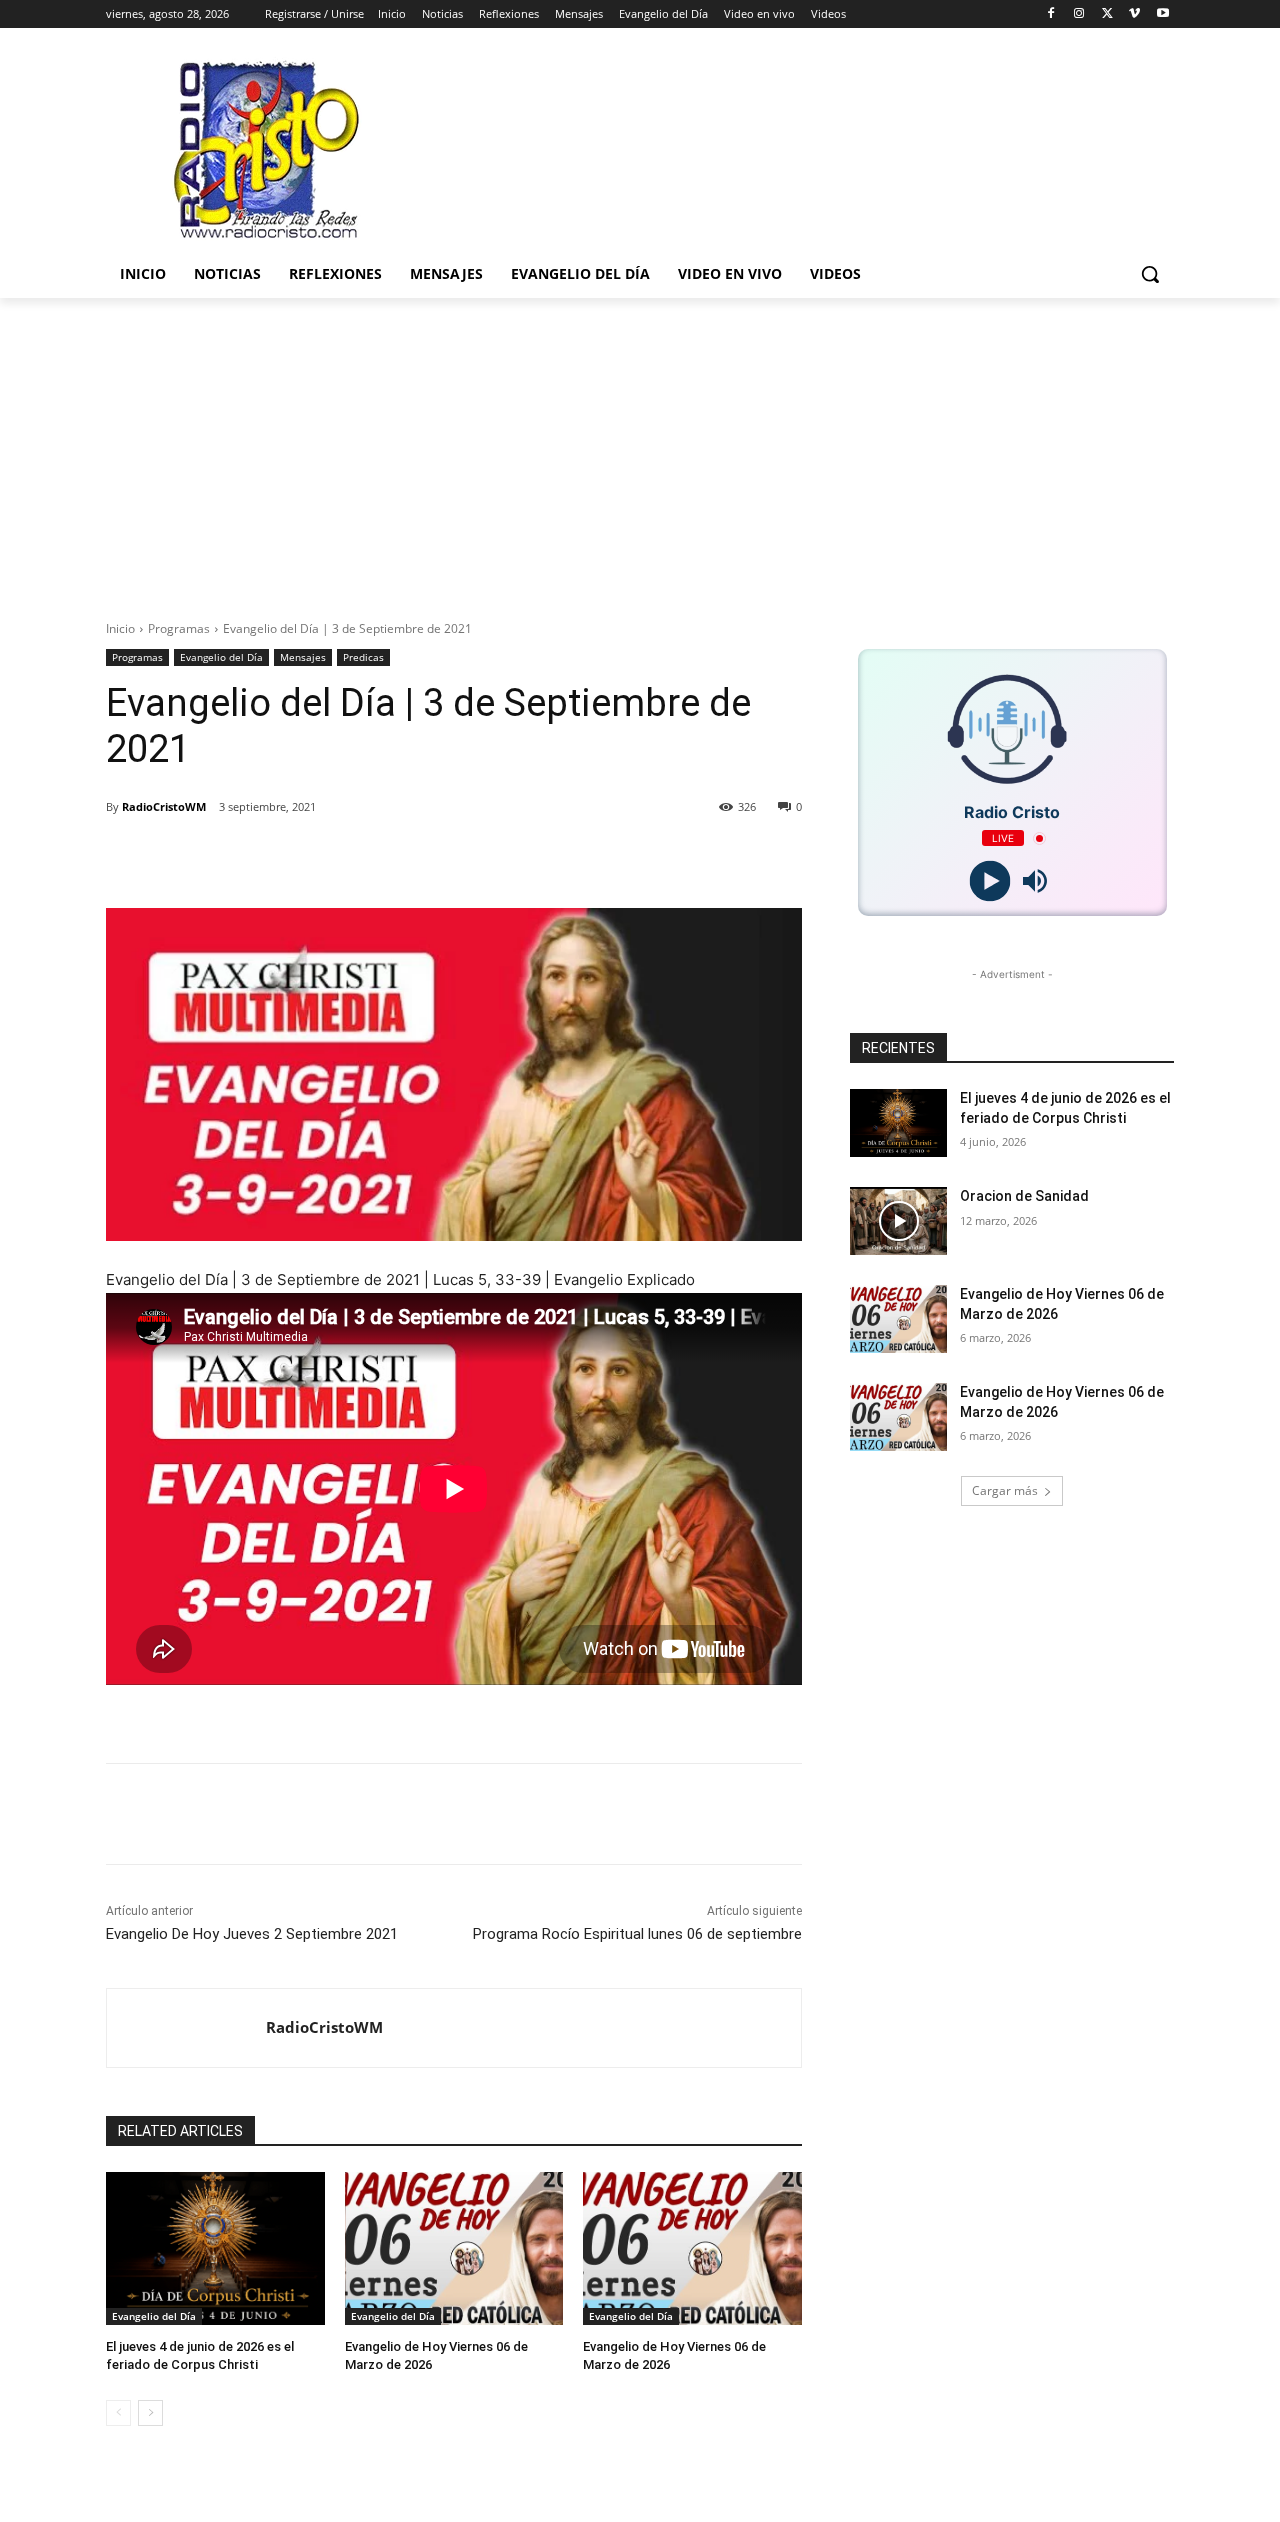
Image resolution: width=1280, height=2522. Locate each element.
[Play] (989, 881)
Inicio (120, 628)
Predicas (363, 657)
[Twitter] (1107, 14)
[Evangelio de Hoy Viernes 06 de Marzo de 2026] (454, 2248)
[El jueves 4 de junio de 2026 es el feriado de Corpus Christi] (215, 2248)
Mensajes (303, 657)
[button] (1150, 274)
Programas (179, 628)
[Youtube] (1162, 14)
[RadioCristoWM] (186, 2028)
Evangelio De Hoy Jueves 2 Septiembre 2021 (252, 1934)
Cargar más (1005, 1490)
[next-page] (150, 2413)
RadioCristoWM (164, 806)
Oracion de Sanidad (1024, 1196)
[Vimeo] (1134, 14)
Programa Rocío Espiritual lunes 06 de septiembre (637, 1934)
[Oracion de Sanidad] (898, 1221)
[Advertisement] (640, 448)
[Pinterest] (360, 858)
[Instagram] (1079, 14)
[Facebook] (1051, 14)
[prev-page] (118, 2413)
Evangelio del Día (221, 657)
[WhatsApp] (406, 858)
